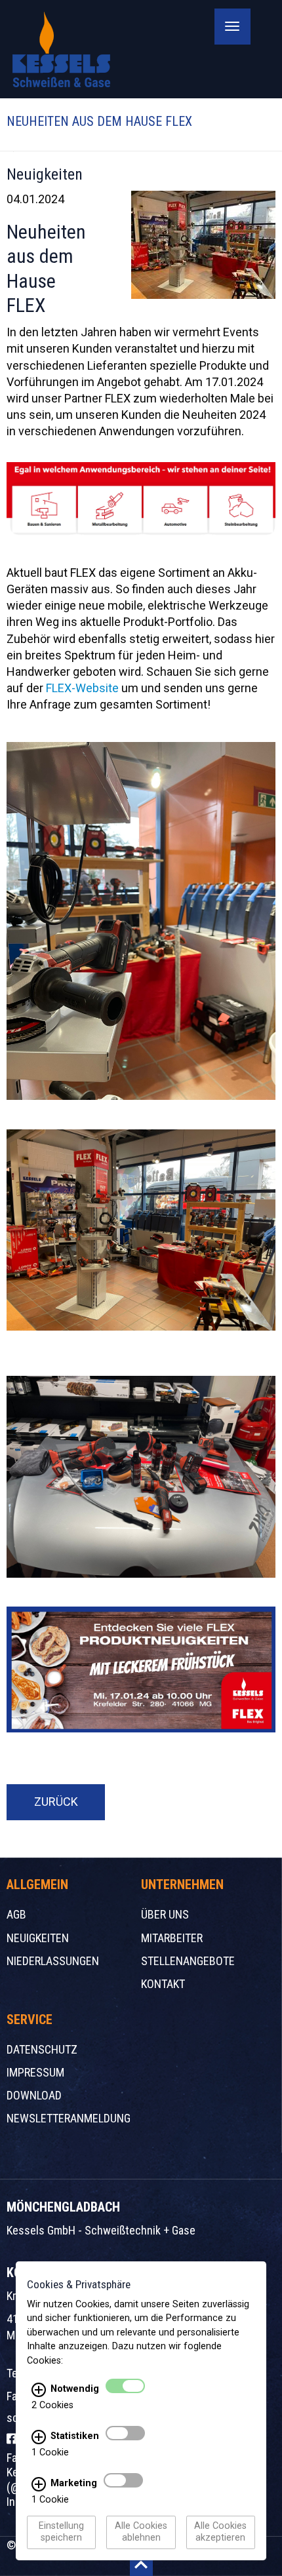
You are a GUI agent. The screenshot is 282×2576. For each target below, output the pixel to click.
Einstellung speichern (61, 2532)
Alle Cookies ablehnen (141, 2532)
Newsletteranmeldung (69, 2118)
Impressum (35, 2072)
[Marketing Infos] (39, 2484)
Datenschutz (42, 2049)
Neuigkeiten (38, 1938)
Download (34, 2095)
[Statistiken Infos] (39, 2437)
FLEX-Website (82, 688)
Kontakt (163, 1984)
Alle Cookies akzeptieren (220, 2532)
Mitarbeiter (172, 1938)
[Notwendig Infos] (39, 2390)
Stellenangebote (188, 1961)
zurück (56, 1802)
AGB (16, 1914)
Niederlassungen (53, 1961)
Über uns (165, 1914)
